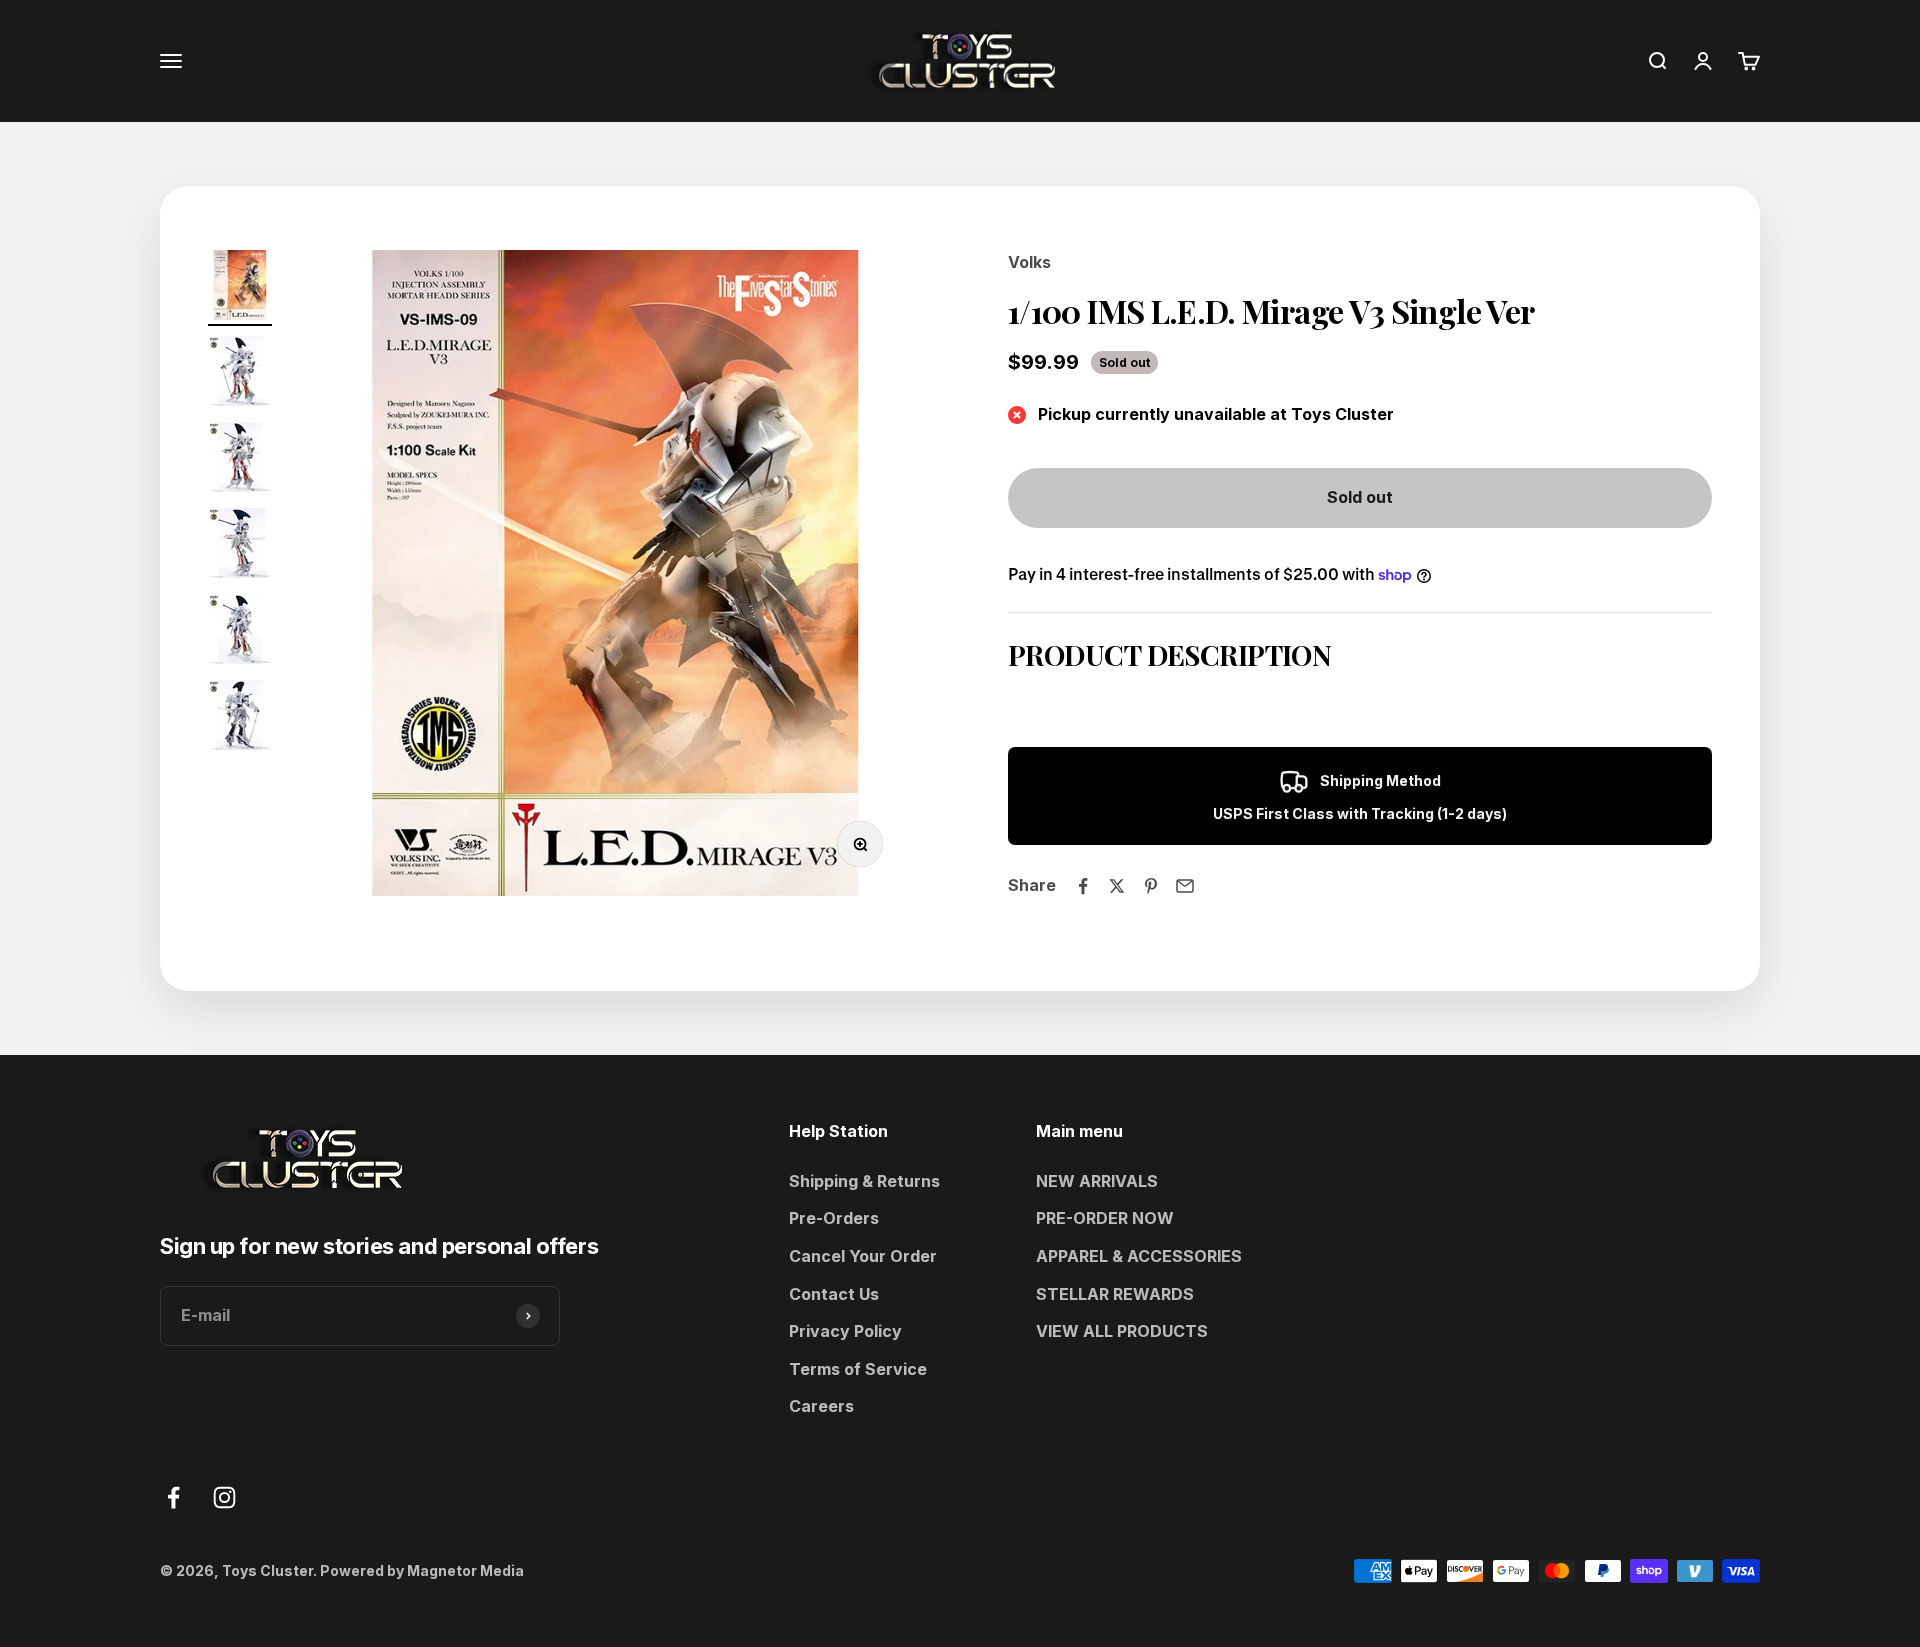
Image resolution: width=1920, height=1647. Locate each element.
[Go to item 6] (240, 718)
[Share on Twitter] (1117, 886)
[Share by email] (1185, 886)
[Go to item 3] (240, 460)
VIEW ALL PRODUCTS (1122, 1331)
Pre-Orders (834, 1218)
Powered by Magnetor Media (422, 1570)
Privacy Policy (845, 1331)
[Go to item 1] (240, 288)
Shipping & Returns (864, 1181)
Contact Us (834, 1294)
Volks (1029, 262)
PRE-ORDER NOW (1105, 1218)
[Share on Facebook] (1083, 886)
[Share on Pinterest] (1151, 886)
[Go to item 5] (240, 632)
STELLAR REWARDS (1115, 1294)
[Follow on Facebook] (173, 1497)
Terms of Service (858, 1369)
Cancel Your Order (863, 1256)
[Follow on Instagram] (224, 1497)
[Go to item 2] (240, 374)
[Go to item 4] (240, 546)
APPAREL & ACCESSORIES (1139, 1256)
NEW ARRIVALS (1097, 1181)
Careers (821, 1406)
